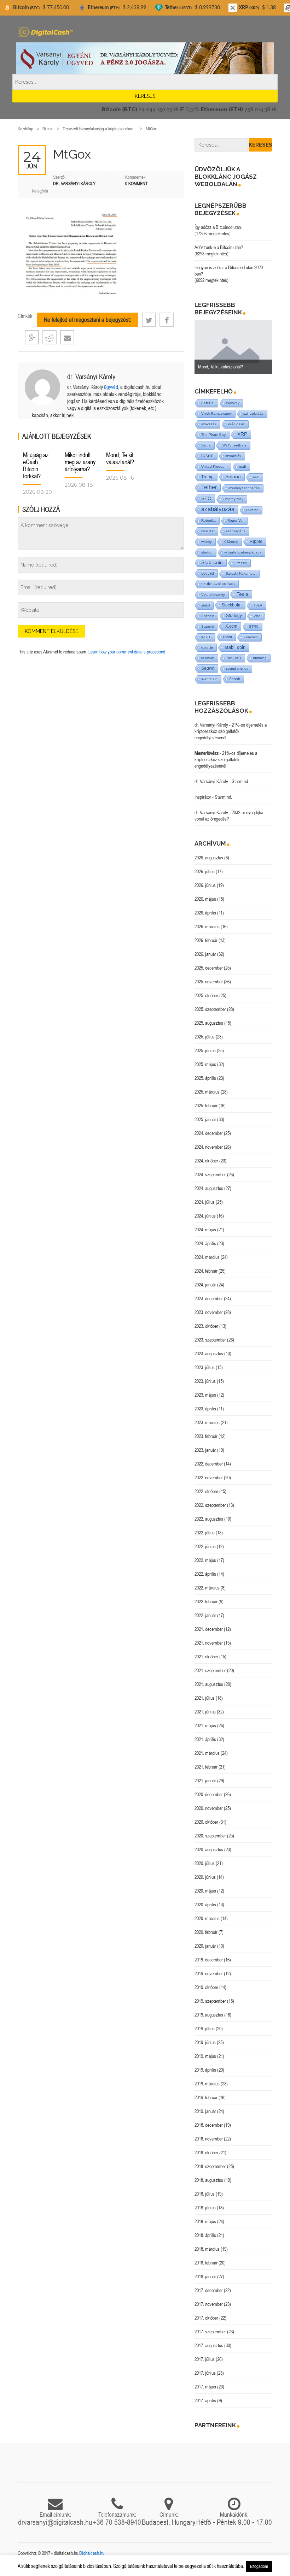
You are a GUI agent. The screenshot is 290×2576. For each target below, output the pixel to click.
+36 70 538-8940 (117, 2522)
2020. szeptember (210, 1836)
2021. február (206, 1767)
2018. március (207, 2249)
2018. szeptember (210, 2166)
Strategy (234, 615)
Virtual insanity (213, 595)
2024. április (205, 1243)
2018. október (206, 2152)
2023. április (205, 1409)
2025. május (205, 1064)
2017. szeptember (210, 2332)
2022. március (207, 1588)
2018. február (206, 2263)
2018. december (209, 2125)
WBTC (206, 637)
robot (228, 637)
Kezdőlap (25, 129)
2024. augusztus (209, 1188)
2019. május (205, 2056)
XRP (242, 434)
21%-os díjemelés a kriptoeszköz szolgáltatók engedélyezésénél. (231, 731)
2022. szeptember (210, 1505)
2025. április (205, 1078)
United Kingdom (214, 466)
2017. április (205, 2400)
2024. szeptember (210, 1174)
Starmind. (240, 781)
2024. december (209, 1133)
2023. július (205, 1367)
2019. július (205, 2029)
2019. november (209, 1973)
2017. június (205, 2373)
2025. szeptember (210, 1009)
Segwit (208, 668)
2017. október (206, 2318)
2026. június (205, 885)
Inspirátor (203, 797)
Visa (257, 616)
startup (207, 552)
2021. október (206, 1657)
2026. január (205, 954)
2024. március (207, 1257)
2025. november (209, 982)
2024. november (209, 1147)
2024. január (205, 1285)
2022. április (205, 1574)
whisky (207, 542)
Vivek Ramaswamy (216, 413)
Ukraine (252, 510)
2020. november (209, 1808)
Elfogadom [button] (259, 2566)
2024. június (205, 1216)
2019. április (205, 2070)
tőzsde (207, 647)
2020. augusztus (209, 1849)
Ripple (256, 541)
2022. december (209, 1464)
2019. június (205, 2042)
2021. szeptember (210, 1670)
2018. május (205, 2221)
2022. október (206, 1491)
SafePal (208, 403)
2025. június (205, 1050)
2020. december (209, 1794)
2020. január (205, 1946)
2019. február (206, 2097)
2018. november (209, 2139)
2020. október (206, 1822)
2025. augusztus (209, 1023)
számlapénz (236, 531)
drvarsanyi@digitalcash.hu (55, 2522)
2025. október (206, 995)
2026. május (205, 899)
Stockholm (231, 605)
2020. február (206, 1932)
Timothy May (233, 499)
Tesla (242, 594)
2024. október (206, 1161)
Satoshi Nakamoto (241, 573)
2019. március (207, 2084)
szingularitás (253, 413)
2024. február (206, 1271)
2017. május (205, 2387)
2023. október (206, 1326)
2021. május (205, 1725)
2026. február (206, 940)
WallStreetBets (234, 445)
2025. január (205, 1119)
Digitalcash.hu (92, 2553)
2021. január (205, 1781)
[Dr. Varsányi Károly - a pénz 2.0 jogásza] (145, 58)
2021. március (207, 1753)
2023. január (205, 1450)
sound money (237, 668)
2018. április (205, 2235)
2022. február (206, 1601)
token (207, 455)
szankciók (233, 456)
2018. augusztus (209, 2180)
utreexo (241, 563)
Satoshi (207, 626)
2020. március (207, 1918)
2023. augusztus (209, 1354)
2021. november (209, 1643)
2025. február (206, 1106)
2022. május (205, 1560)
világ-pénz (236, 424)
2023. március (207, 1422)
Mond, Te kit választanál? (120, 458)
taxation (208, 658)
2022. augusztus (209, 1519)
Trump (207, 477)
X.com (231, 626)
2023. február (206, 1436)
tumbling (260, 658)
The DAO (234, 658)
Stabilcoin (212, 562)
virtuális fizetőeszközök (243, 552)
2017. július (205, 2359)
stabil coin (235, 647)
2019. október (206, 1987)
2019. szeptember (210, 2001)
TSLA (258, 605)
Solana (233, 477)
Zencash (251, 637)
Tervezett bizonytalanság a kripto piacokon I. (100, 129)
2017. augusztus (209, 2345)
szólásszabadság (218, 584)
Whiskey (233, 403)
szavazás (209, 424)
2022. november (209, 1478)
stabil (205, 605)
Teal (256, 477)
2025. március (207, 1092)
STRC (254, 626)
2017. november (209, 2304)
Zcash (235, 679)
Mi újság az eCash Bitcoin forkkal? (36, 465)
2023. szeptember (210, 1340)
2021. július (205, 1698)
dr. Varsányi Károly (91, 376)
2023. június (205, 1381)
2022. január (205, 1615)
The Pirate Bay (213, 435)
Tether (209, 487)
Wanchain (209, 679)
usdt (243, 466)
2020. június (205, 1877)
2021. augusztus (209, 1684)
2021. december (209, 1629)
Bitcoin (48, 129)
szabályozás (218, 509)
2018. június (205, 2208)
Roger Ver (236, 520)
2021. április (205, 1739)
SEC (206, 498)
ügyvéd (111, 387)
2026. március (207, 926)
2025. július (205, 1037)
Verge (206, 445)
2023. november (209, 1312)
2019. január (205, 2111)
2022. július (205, 1533)
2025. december (209, 968)
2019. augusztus (209, 2015)
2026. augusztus (209, 858)
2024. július (205, 1202)
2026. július (205, 871)
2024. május (205, 1230)
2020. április (205, 1905)
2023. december (209, 1298)
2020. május (205, 1891)
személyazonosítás (244, 488)
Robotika (208, 520)
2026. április (205, 913)
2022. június (205, 1546)
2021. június (205, 1712)
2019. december (209, 1960)
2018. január (205, 2276)
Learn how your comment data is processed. (127, 652)
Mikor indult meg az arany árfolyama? (80, 462)
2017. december (209, 2290)
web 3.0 (208, 531)
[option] (233, 347)
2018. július (205, 2194)
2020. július (205, 1863)
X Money (231, 542)
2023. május (205, 1395)
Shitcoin (208, 616)
